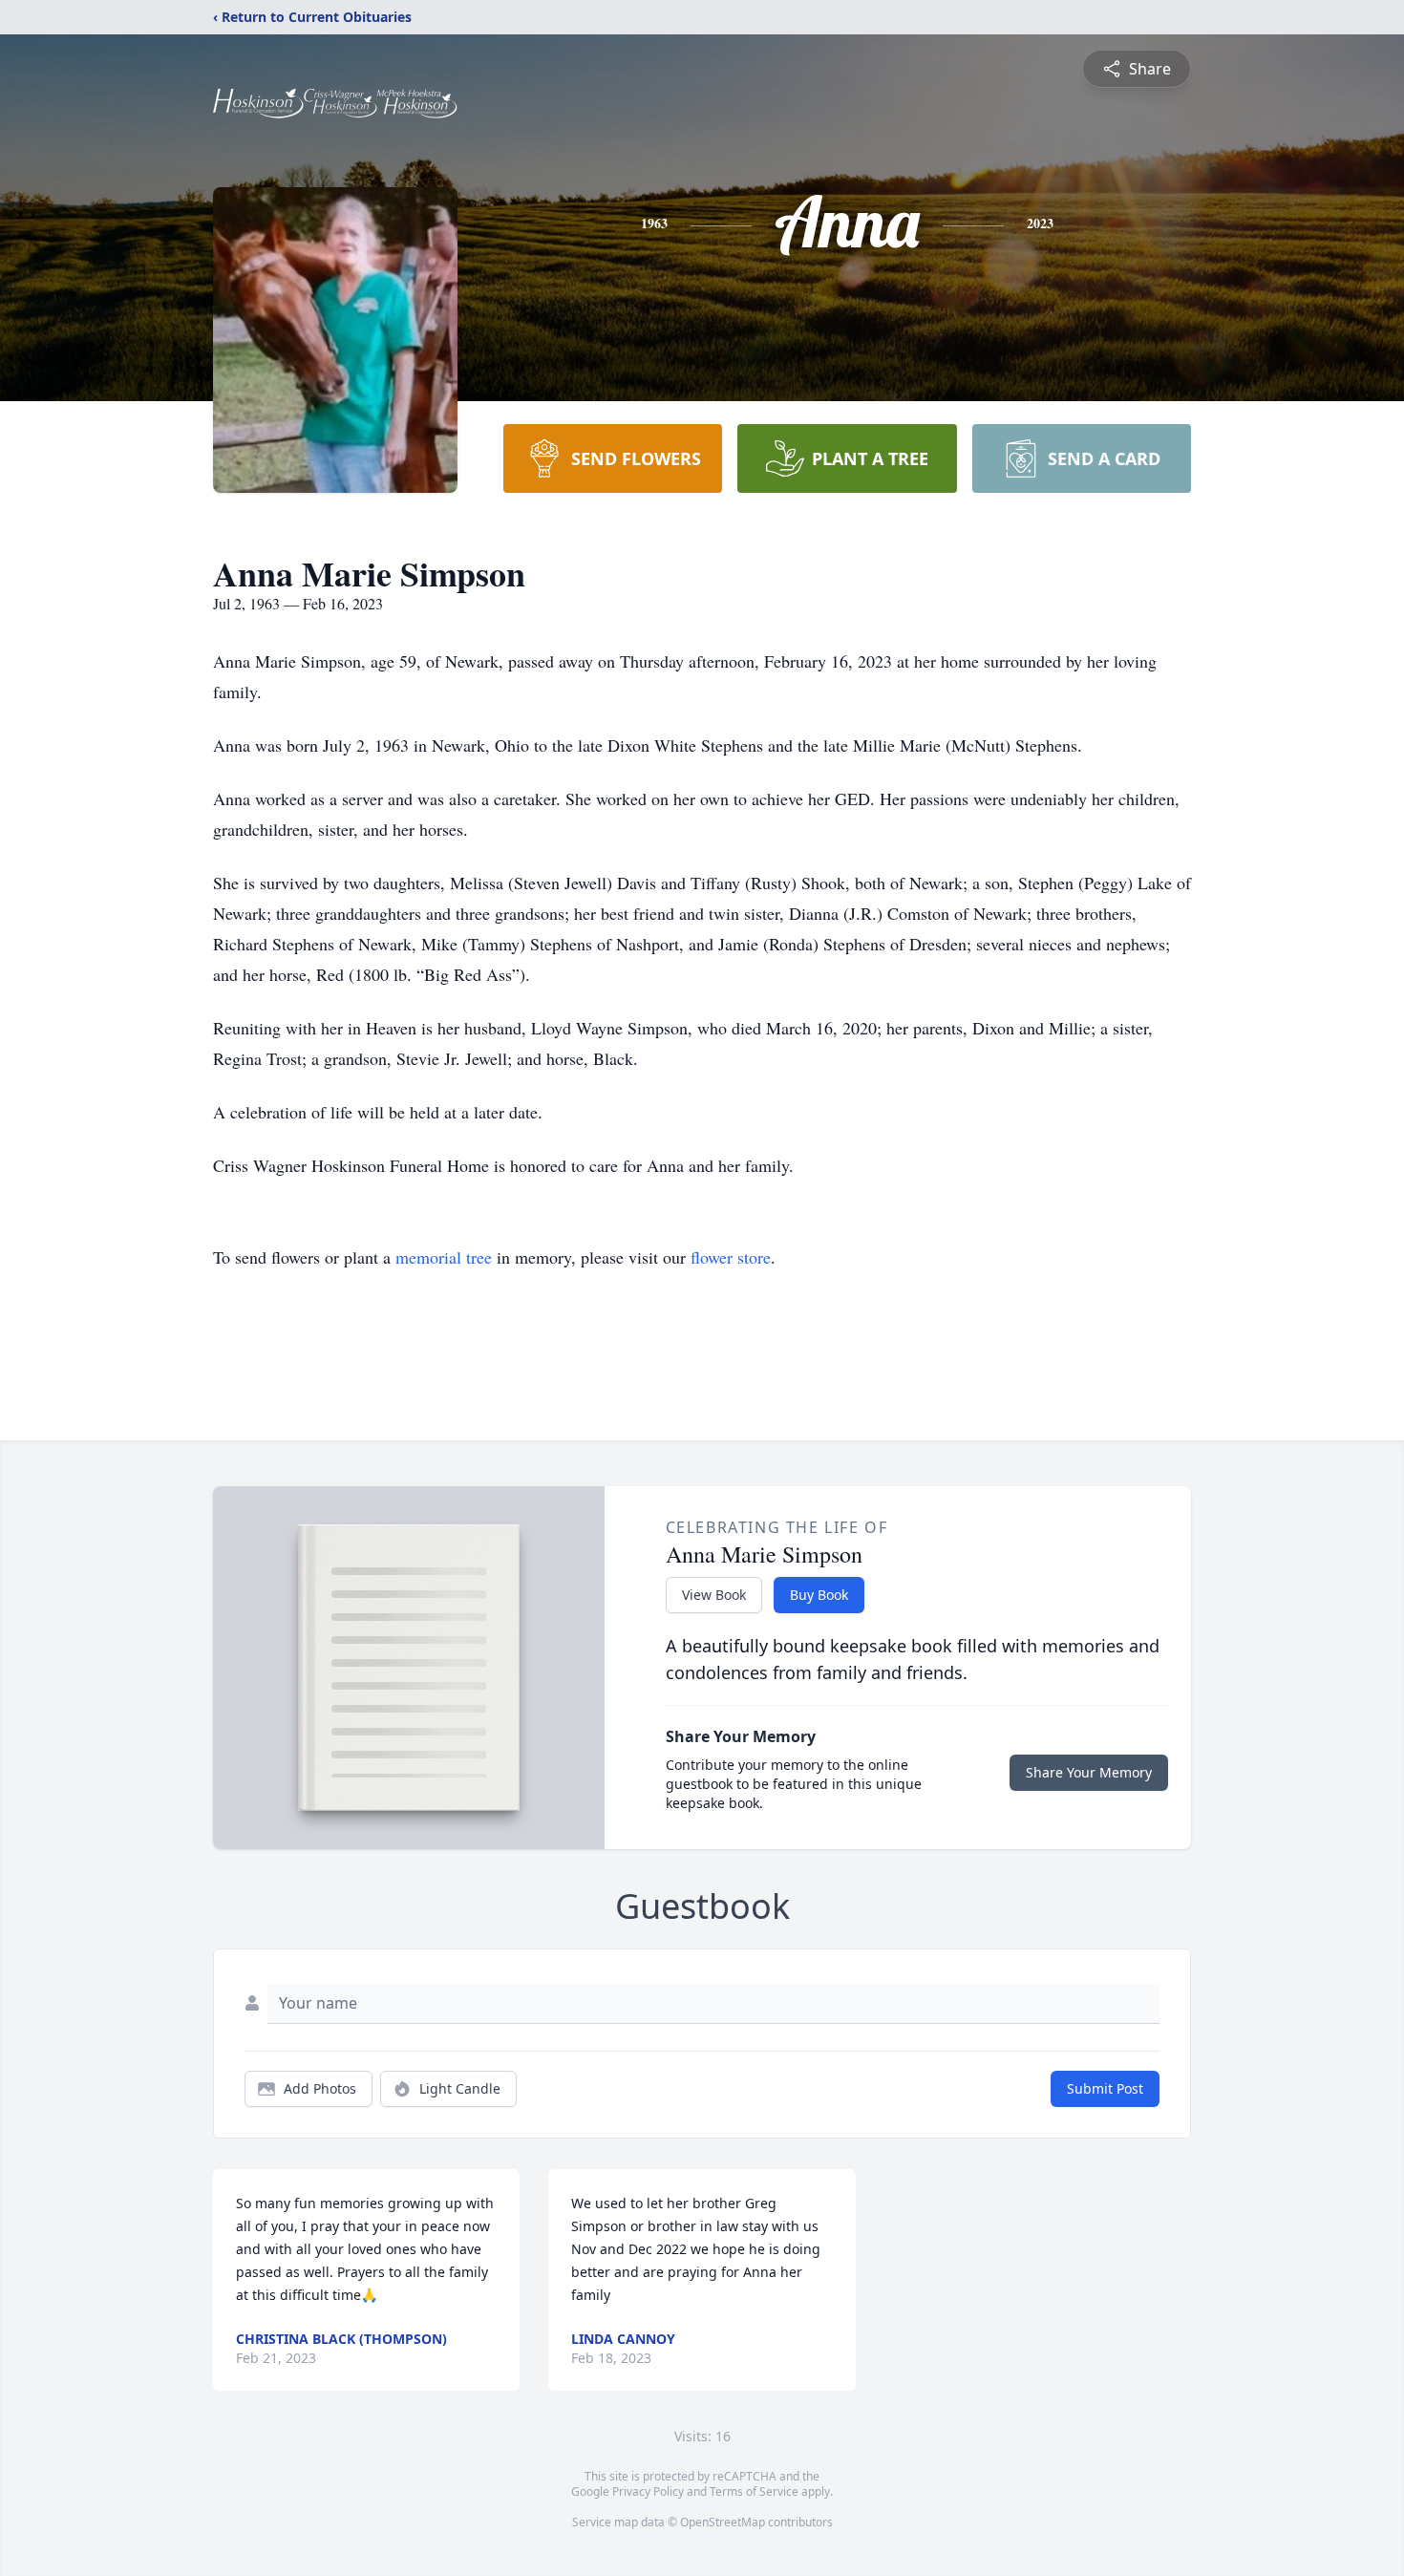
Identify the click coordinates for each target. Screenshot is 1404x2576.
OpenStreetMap (723, 2522)
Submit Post (1105, 2088)
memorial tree (444, 1257)
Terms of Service (754, 2491)
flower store (731, 1257)
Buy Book (819, 1595)
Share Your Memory (1089, 1772)
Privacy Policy (648, 2491)
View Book (714, 1595)
